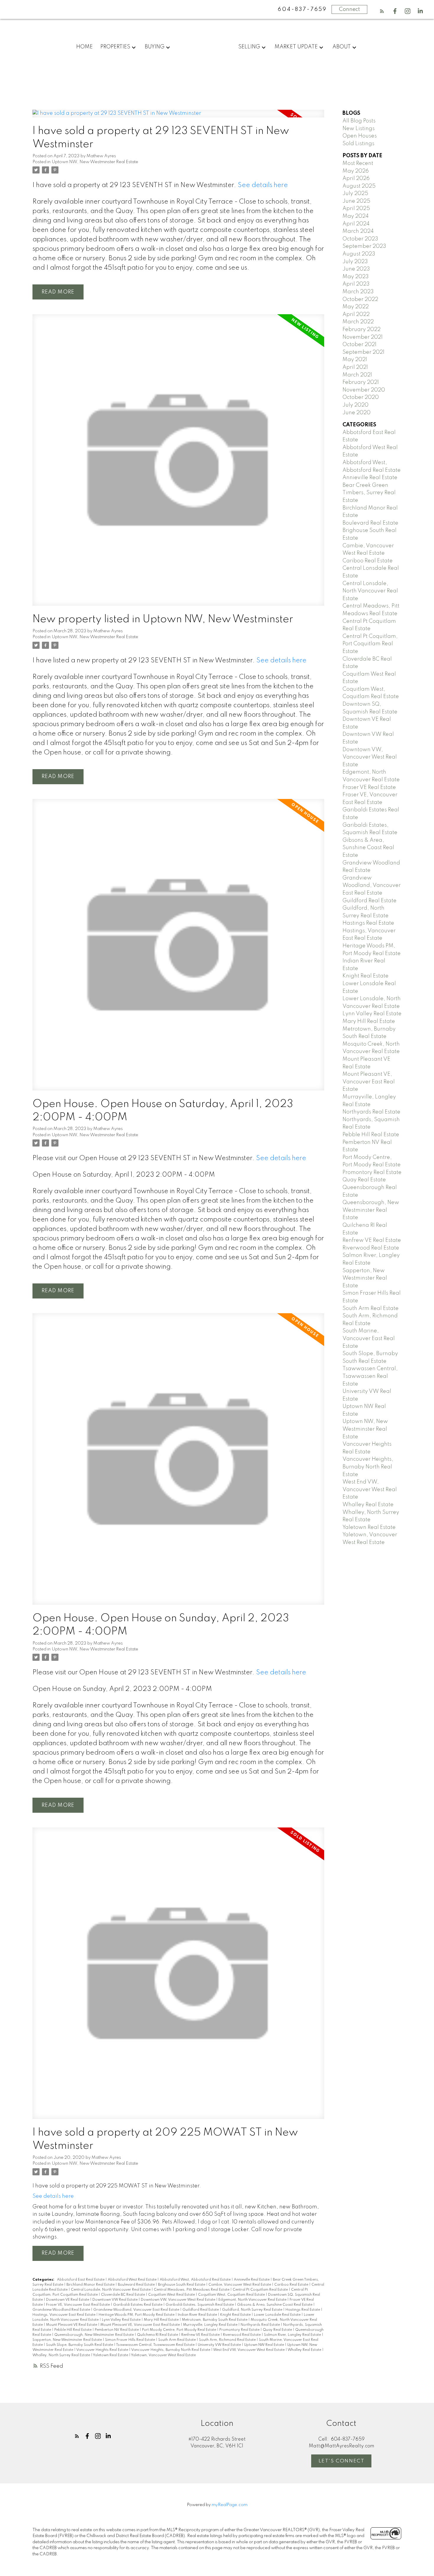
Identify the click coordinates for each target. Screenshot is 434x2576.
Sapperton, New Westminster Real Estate (68, 2340)
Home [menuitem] (84, 47)
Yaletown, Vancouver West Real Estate (163, 2355)
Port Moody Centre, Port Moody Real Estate (180, 2330)
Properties (115, 47)
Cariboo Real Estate (292, 2285)
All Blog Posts (359, 121)
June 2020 (356, 413)
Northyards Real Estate (261, 2325)
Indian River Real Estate (198, 2315)
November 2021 (363, 337)
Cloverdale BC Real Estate (123, 2295)
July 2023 (355, 262)
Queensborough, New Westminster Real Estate (94, 2335)
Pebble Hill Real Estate (73, 2330)
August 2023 (359, 254)
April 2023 (356, 284)
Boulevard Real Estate (137, 2285)
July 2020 (355, 405)
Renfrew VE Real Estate (201, 2335)
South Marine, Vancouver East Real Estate (369, 1338)
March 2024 (358, 231)
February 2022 (362, 330)
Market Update (296, 47)
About (342, 47)
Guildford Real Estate (201, 2310)
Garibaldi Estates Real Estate (138, 2305)
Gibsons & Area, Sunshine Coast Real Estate (275, 2305)
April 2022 (356, 315)
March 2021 (357, 375)
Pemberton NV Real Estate (117, 2330)
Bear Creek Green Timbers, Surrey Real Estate (369, 493)
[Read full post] (178, 117)
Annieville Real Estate (252, 2280)
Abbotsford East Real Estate (81, 2280)
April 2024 (356, 224)
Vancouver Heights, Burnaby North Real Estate (171, 2350)
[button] (382, 11)
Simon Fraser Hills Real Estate (130, 2340)
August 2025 (359, 186)
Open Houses (360, 136)
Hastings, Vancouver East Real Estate (64, 2315)
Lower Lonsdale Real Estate (278, 2315)
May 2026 (356, 171)
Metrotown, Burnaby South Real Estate (215, 2320)
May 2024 (356, 216)
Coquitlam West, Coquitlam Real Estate (232, 2295)
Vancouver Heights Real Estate (103, 2350)
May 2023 (356, 277)
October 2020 (361, 397)
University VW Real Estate (220, 2345)
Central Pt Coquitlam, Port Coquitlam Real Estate (370, 644)
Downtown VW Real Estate (115, 2300)
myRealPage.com (230, 2505)
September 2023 (364, 246)
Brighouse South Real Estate (182, 2285)
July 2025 (355, 194)
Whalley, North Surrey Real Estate (62, 2355)
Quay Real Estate (278, 2330)
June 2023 (356, 269)
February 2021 (361, 382)
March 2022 (358, 322)
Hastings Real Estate (303, 2310)
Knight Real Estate (236, 2315)
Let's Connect (342, 2461)
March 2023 (358, 292)
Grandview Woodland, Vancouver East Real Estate (137, 2310)
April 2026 (356, 178)
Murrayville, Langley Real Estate (211, 2325)
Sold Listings (358, 144)
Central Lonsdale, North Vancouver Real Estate (111, 2290)
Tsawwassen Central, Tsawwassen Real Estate (156, 2345)
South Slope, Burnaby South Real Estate (80, 2345)
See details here (263, 185)
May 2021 (355, 360)
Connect (349, 9)
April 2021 (355, 367)
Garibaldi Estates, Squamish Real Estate (200, 2305)
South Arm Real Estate (177, 2340)
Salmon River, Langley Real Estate (293, 2335)
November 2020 (364, 390)
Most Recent (358, 163)
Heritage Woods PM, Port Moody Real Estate (137, 2315)
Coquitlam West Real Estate (172, 2295)
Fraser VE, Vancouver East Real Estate (78, 2305)
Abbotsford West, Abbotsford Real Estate (196, 2280)
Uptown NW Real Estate (265, 2345)
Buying (155, 47)
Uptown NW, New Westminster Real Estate (95, 162)
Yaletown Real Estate (111, 2355)
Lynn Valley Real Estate (122, 2320)
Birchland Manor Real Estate (91, 2285)
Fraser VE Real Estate (369, 787)
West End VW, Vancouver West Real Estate (249, 2350)
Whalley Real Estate (305, 2350)
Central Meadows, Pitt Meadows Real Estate (192, 2290)
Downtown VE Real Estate (68, 2300)
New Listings (359, 129)
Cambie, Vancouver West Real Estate (240, 2285)
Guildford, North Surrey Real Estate (253, 2310)
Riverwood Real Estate (242, 2335)
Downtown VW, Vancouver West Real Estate (178, 2300)
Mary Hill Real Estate (162, 2320)
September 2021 (363, 352)
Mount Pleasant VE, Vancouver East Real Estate (141, 2325)
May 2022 (356, 307)
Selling (249, 47)
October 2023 (360, 239)
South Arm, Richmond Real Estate (228, 2340)
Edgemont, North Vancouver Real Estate (253, 2300)
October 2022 (360, 299)
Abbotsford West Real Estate (133, 2280)
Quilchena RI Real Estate (158, 2335)
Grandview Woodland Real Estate (62, 2310)
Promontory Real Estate (240, 2330)
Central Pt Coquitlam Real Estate (261, 2290)
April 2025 (356, 209)
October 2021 (359, 345)
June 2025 (356, 201)
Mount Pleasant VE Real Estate (72, 2325)
